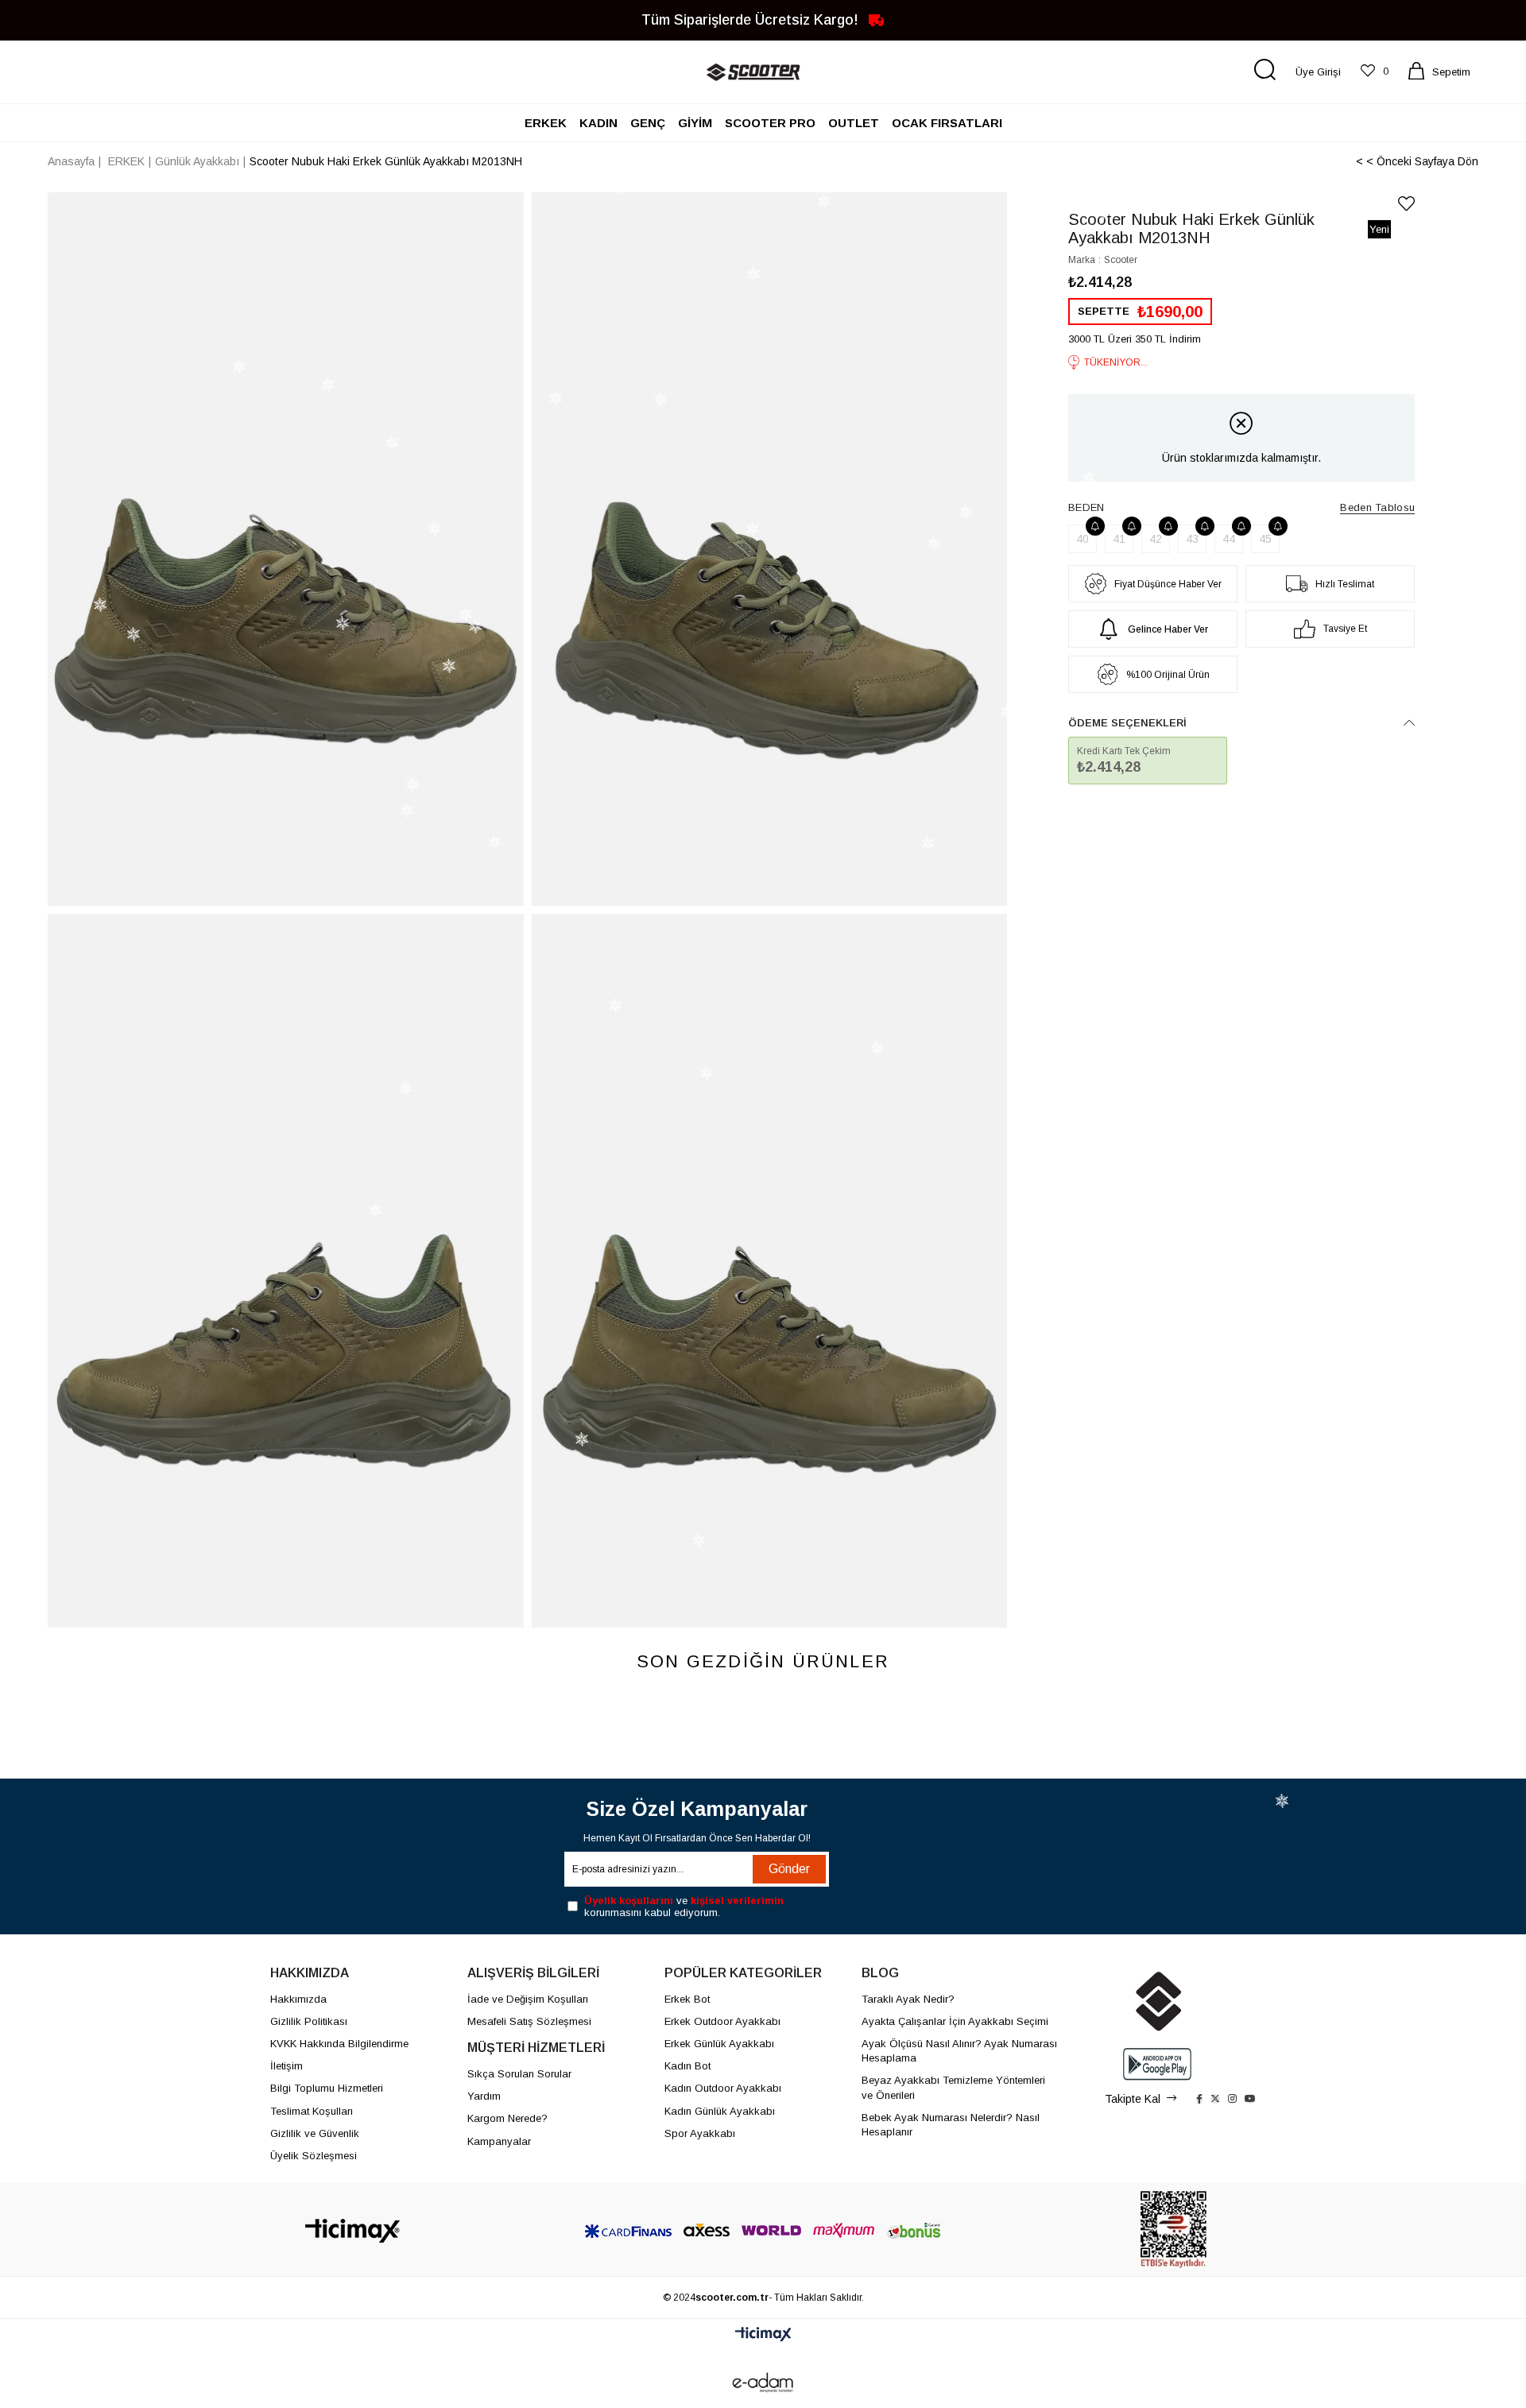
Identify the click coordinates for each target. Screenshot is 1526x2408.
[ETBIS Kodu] (1174, 2230)
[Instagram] (1232, 2099)
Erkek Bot (687, 1999)
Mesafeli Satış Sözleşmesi (529, 2021)
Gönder (789, 1869)
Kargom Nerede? (507, 2118)
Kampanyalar (499, 2141)
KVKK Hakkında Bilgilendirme (339, 2044)
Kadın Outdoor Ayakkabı (723, 2088)
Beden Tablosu (1377, 507)
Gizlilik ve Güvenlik (315, 2133)
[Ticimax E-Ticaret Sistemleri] (763, 2335)
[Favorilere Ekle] (1406, 204)
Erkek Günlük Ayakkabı (719, 2044)
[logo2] (1157, 2001)
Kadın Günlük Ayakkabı (720, 2111)
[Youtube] (1250, 2099)
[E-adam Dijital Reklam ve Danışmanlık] (763, 2383)
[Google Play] (1157, 2064)
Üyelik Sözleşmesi (314, 2156)
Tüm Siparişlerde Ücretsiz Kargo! (752, 19)
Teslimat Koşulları (312, 2111)
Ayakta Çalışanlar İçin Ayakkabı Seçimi (955, 2021)
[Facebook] (1199, 2099)
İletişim (287, 2066)
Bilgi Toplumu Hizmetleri (327, 2088)
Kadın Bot (687, 2066)
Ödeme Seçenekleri (1127, 723)
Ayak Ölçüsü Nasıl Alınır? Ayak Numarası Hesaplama (959, 2051)
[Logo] (352, 2231)
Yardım (484, 2096)
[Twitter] (1215, 2099)
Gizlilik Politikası (309, 2021)
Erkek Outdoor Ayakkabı (722, 2021)
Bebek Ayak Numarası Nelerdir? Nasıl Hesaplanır (951, 2125)
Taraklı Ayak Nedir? (908, 1999)
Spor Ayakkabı (700, 2133)
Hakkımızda (298, 1999)
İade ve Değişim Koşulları (528, 1999)
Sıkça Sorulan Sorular (519, 2074)
